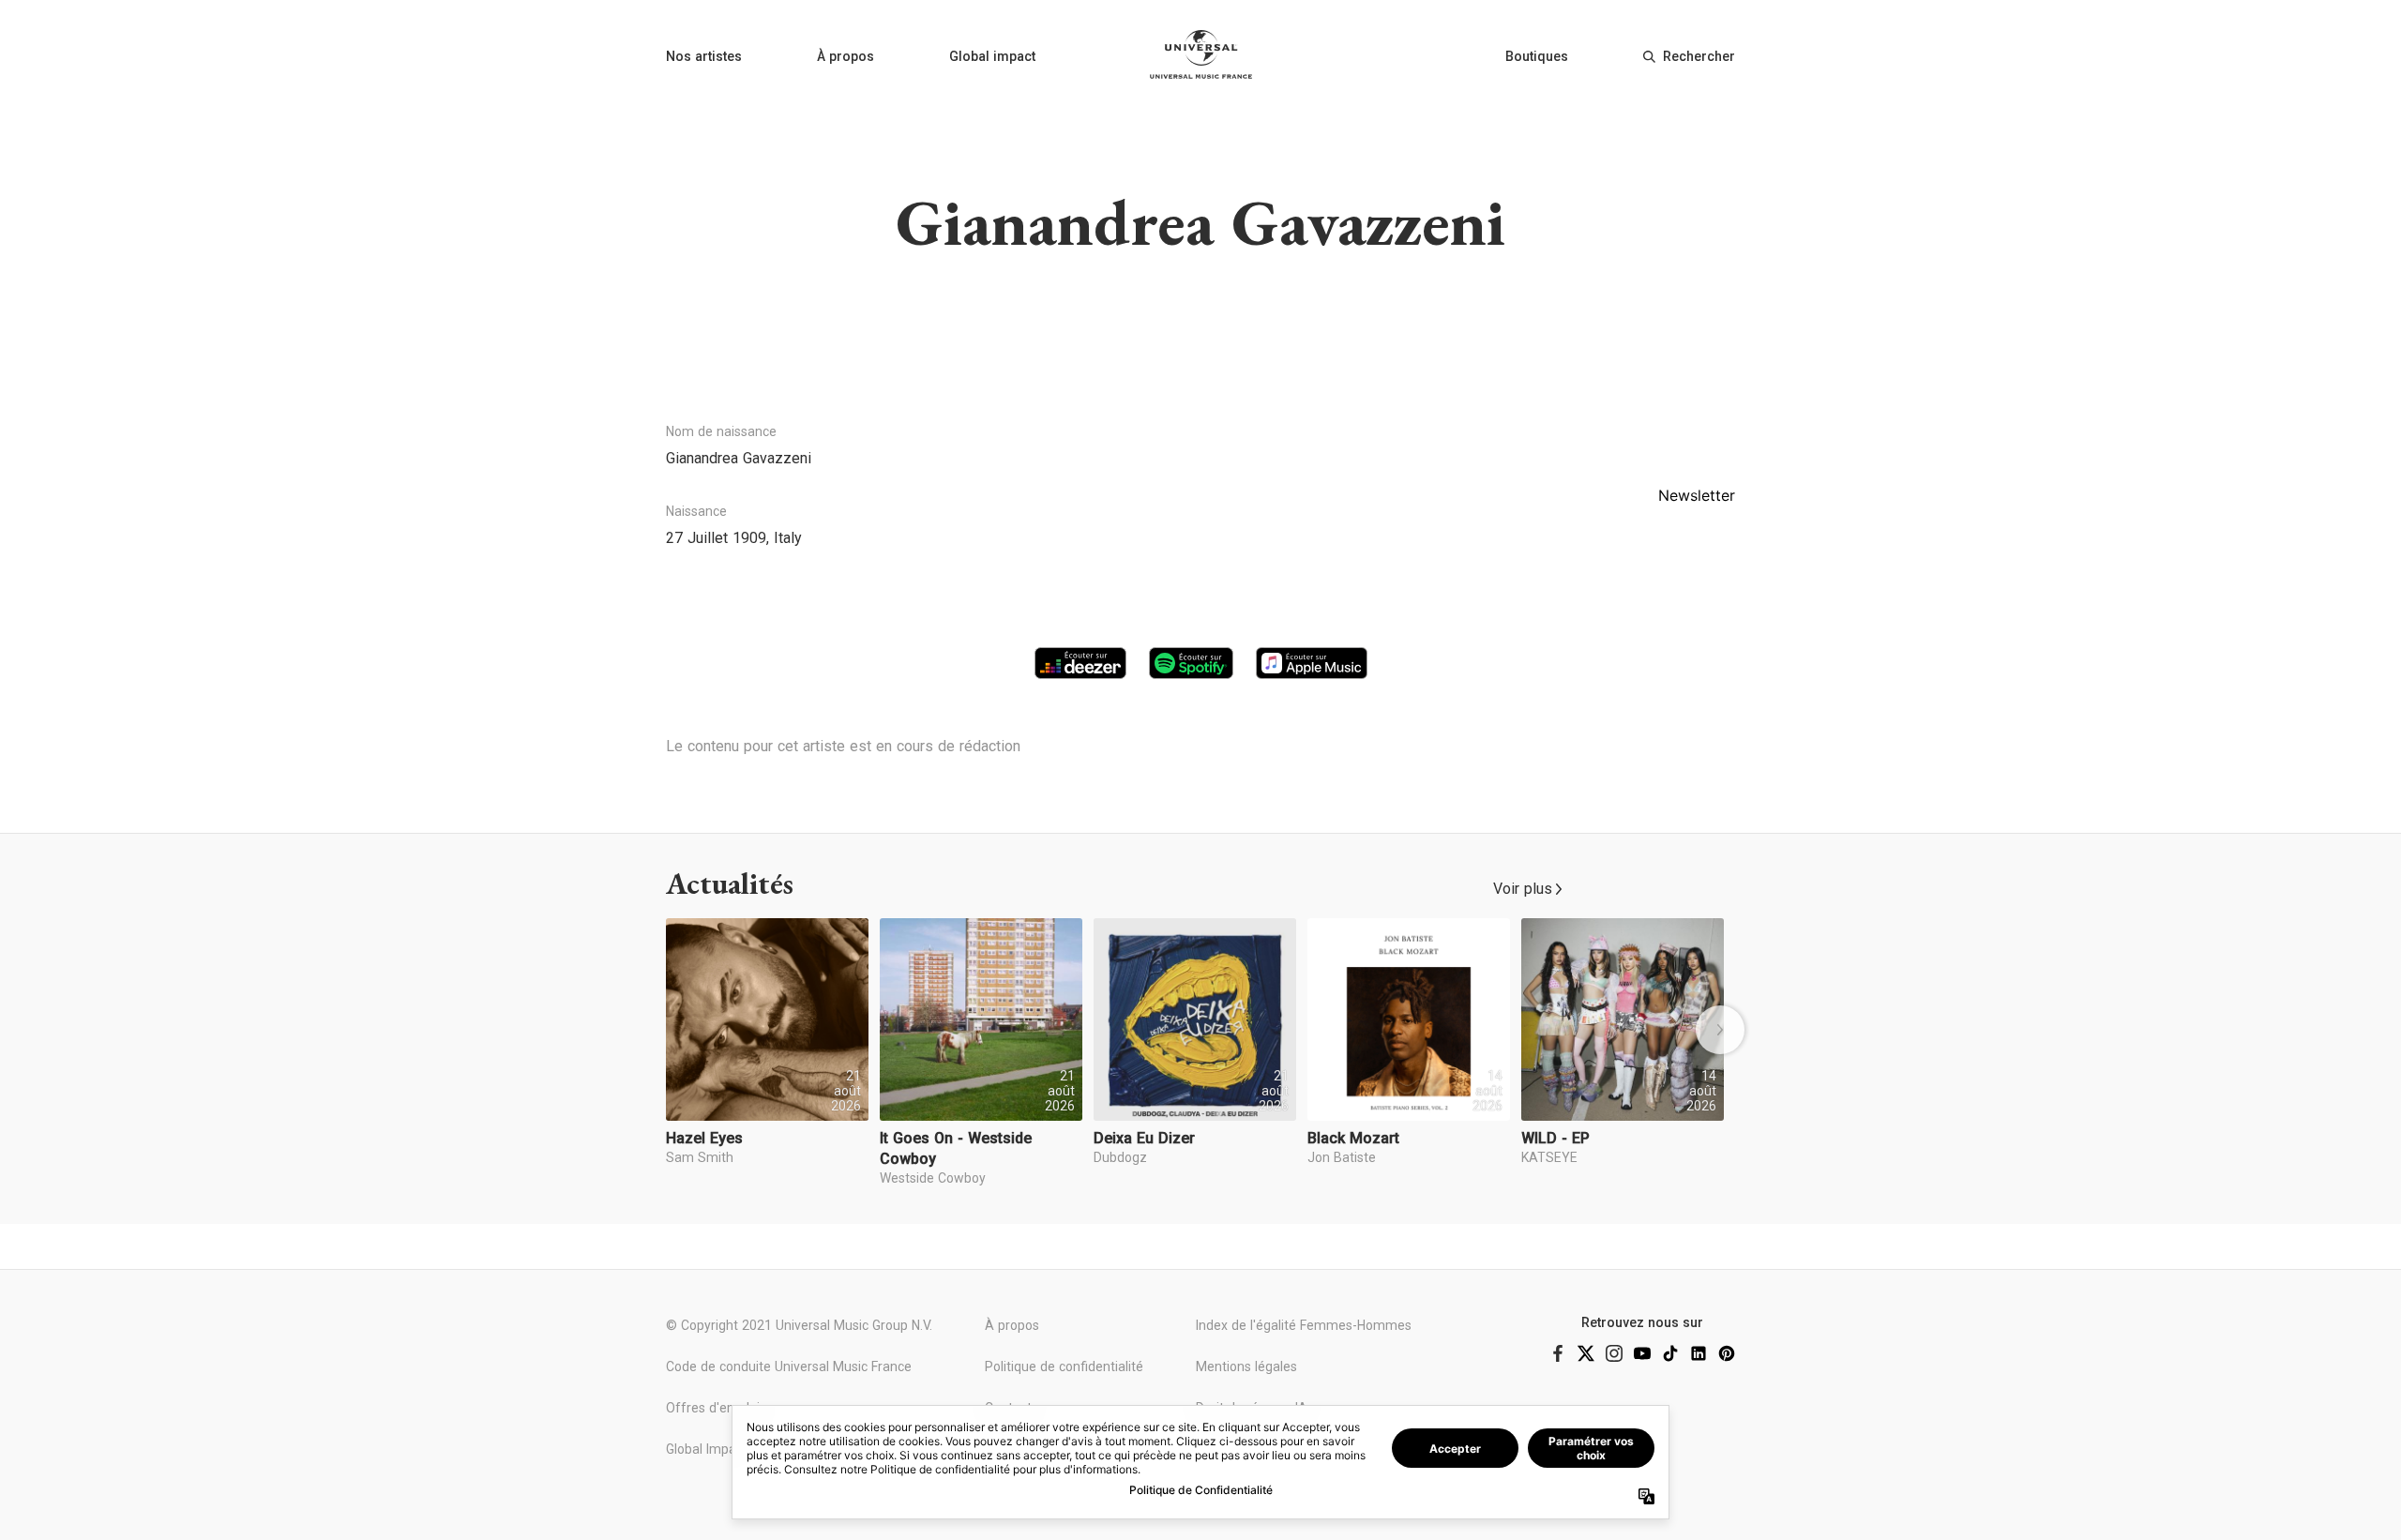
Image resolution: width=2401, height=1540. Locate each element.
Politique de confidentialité (1064, 1366)
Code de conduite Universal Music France (789, 1366)
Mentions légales (1246, 1366)
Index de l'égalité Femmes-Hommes (1304, 1325)
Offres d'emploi (713, 1408)
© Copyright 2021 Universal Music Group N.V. (799, 1325)
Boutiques (1537, 56)
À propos (846, 56)
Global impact (992, 56)
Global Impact (707, 1449)
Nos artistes (704, 56)
